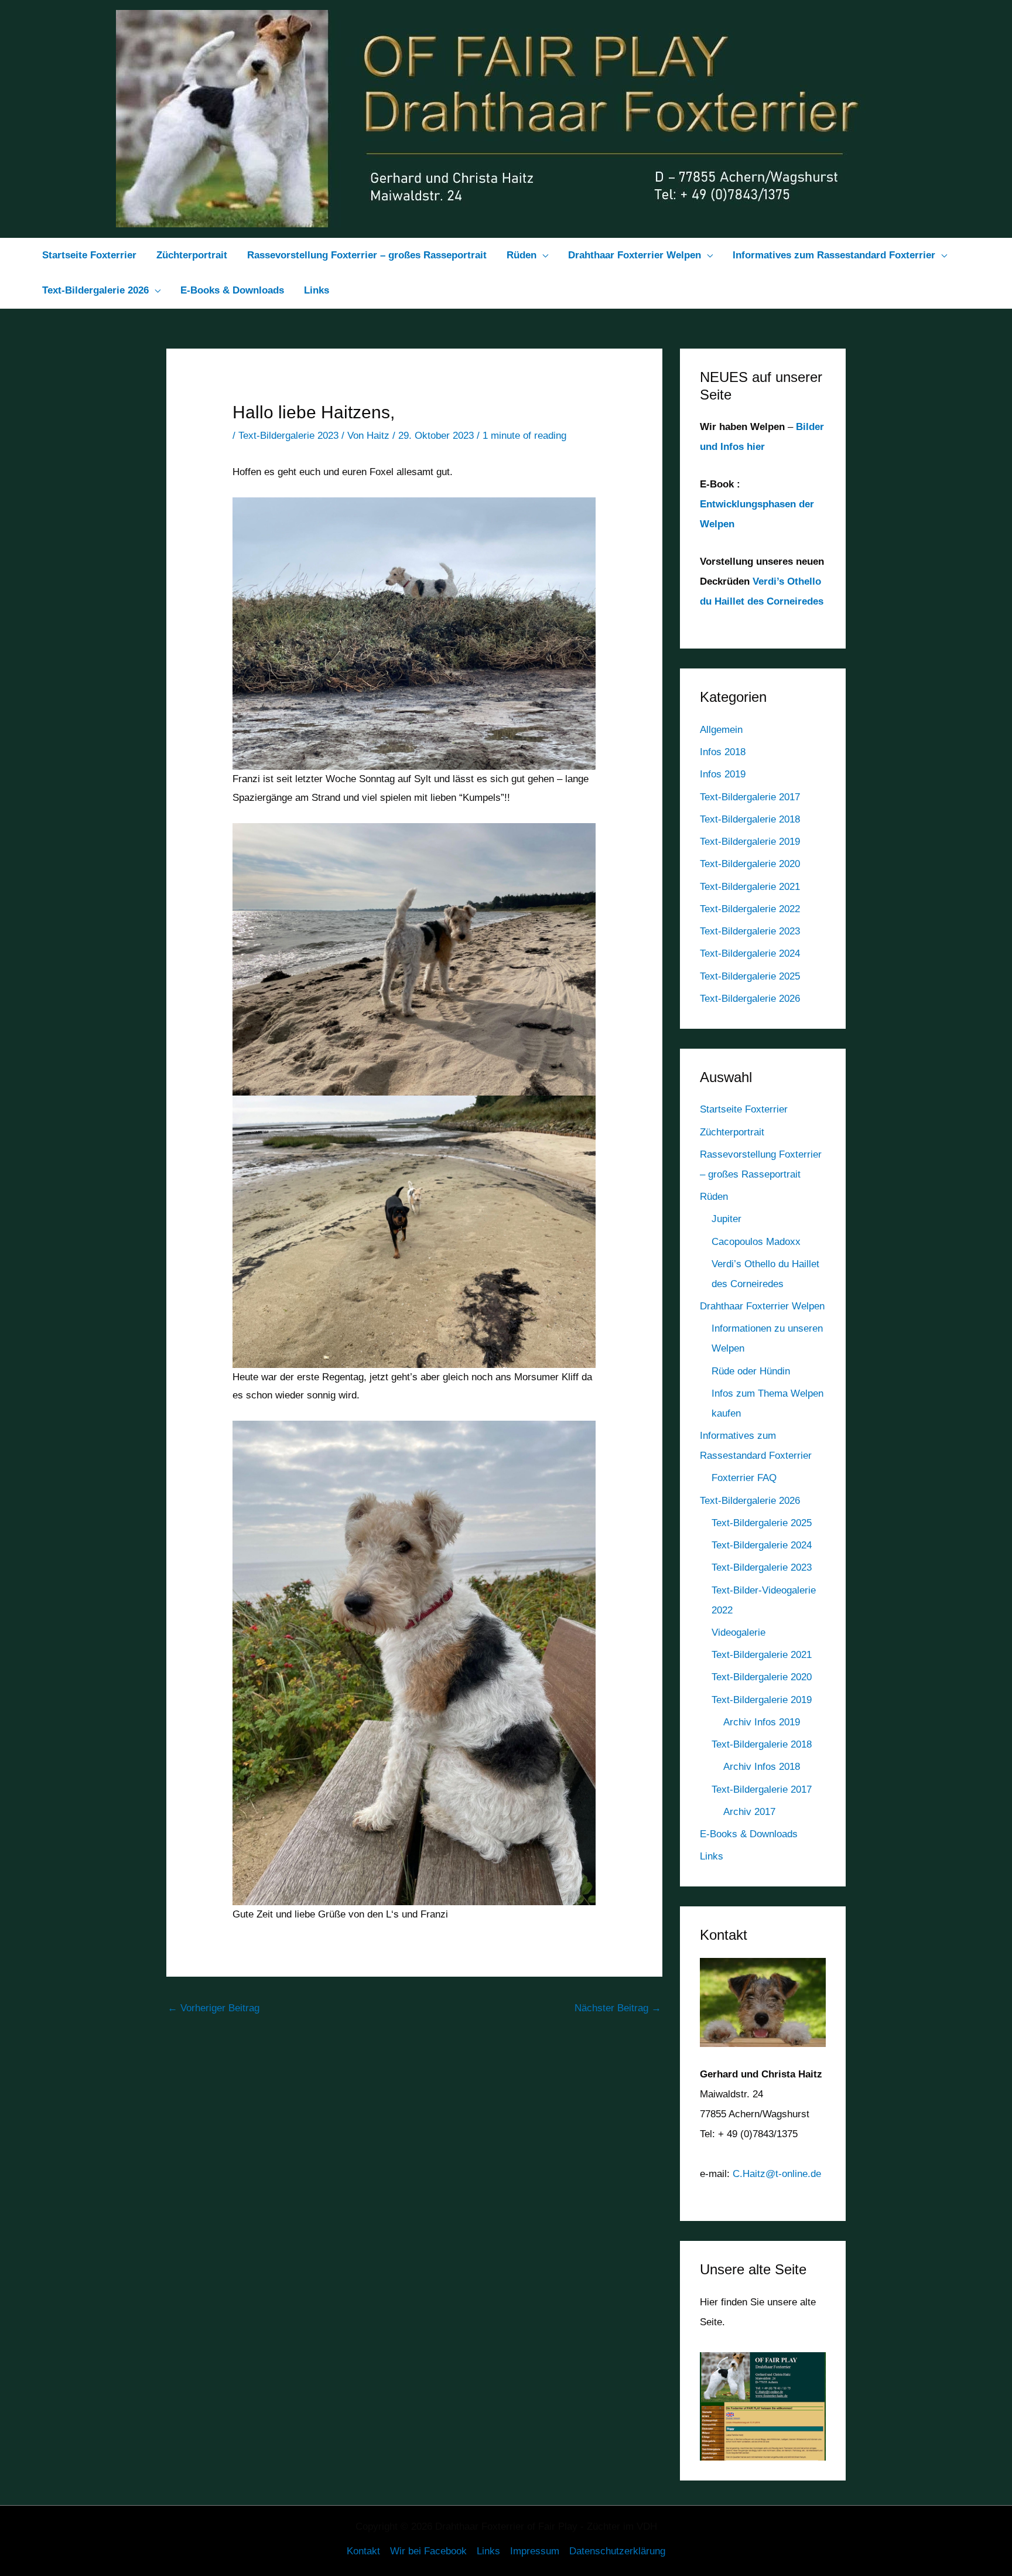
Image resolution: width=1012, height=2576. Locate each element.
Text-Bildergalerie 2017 (750, 797)
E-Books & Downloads (749, 1834)
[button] (542, 255)
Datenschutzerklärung (617, 2551)
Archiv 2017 (749, 1812)
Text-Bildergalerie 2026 (750, 999)
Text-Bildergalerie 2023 (288, 436)
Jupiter (726, 1219)
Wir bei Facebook (428, 2551)
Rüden (714, 1197)
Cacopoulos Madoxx (756, 1242)
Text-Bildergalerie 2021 (750, 887)
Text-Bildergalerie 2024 (750, 953)
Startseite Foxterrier (744, 1109)
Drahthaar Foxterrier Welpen (762, 1306)
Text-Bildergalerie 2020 (750, 864)
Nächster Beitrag (618, 2008)
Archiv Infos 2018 (762, 1767)
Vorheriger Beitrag (213, 2008)
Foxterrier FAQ (744, 1478)
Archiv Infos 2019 (762, 1722)
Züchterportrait (732, 1132)
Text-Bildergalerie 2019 (750, 842)
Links (712, 1856)
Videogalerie (739, 1632)
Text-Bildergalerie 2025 (750, 976)
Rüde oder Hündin (751, 1371)
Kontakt (363, 2551)
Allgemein (721, 730)
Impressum (535, 2551)
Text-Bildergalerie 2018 (750, 819)
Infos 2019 (723, 774)
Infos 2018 (723, 752)
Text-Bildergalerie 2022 (750, 909)
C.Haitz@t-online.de (777, 2174)
